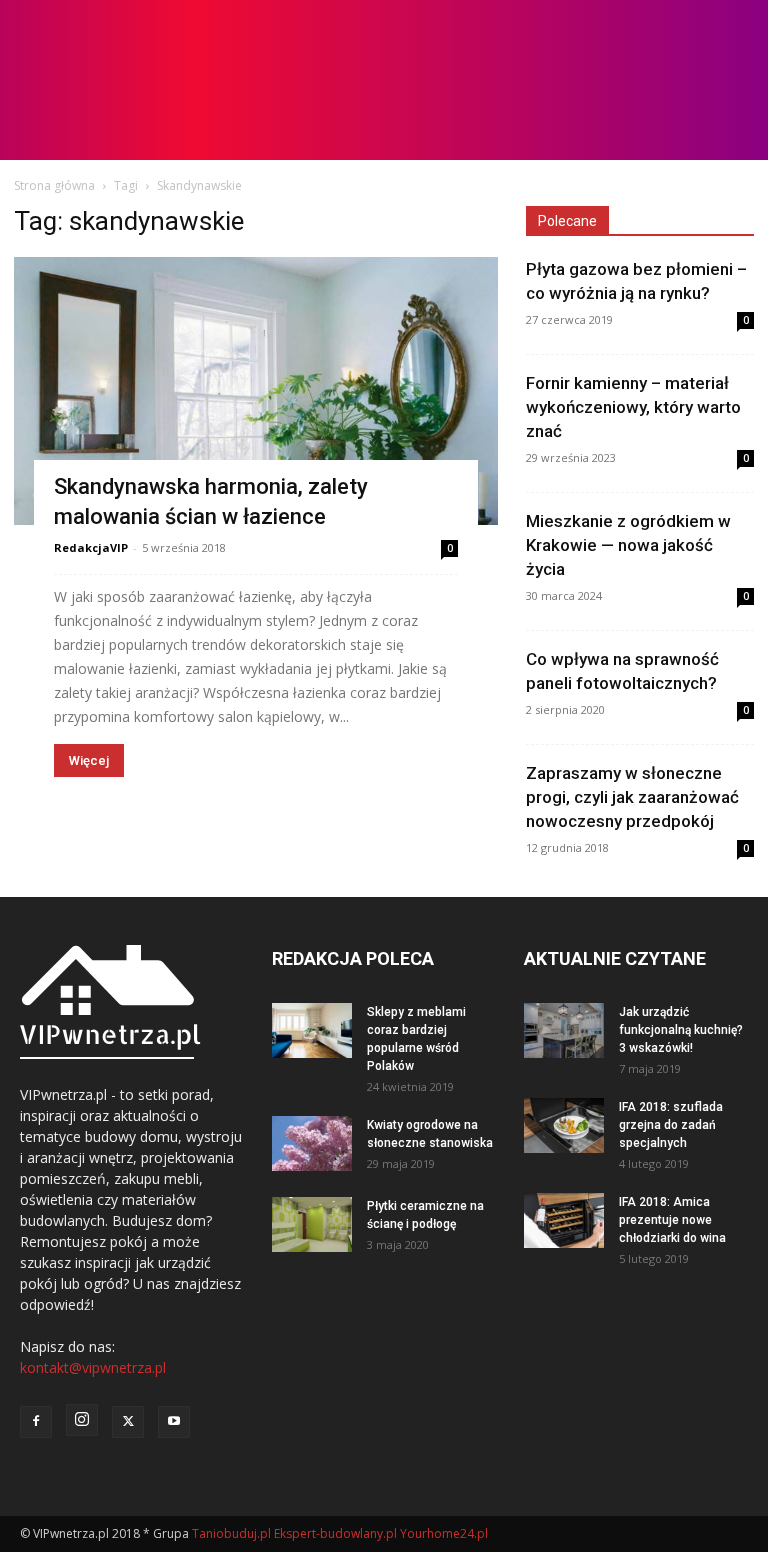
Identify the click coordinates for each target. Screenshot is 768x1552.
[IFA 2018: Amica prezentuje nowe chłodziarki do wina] (564, 1220)
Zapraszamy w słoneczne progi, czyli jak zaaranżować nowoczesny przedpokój (632, 797)
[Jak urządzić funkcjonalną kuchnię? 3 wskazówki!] (564, 1030)
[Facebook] (36, 1422)
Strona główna (54, 185)
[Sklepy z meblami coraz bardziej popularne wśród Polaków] (312, 1030)
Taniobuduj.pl (231, 1533)
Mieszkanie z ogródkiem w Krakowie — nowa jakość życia (628, 545)
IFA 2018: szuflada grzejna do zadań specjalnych (671, 1125)
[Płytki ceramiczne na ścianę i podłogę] (312, 1224)
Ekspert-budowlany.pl (335, 1533)
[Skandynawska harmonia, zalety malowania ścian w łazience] (256, 391)
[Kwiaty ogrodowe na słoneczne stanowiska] (312, 1143)
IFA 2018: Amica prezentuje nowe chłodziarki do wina (672, 1220)
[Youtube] (174, 1422)
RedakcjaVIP (91, 547)
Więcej (89, 760)
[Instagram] (82, 1420)
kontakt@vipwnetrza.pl (93, 1367)
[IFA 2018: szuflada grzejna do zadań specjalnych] (564, 1125)
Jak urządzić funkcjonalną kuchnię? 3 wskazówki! (681, 1030)
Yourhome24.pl (444, 1533)
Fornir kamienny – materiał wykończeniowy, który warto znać (633, 407)
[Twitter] (128, 1422)
